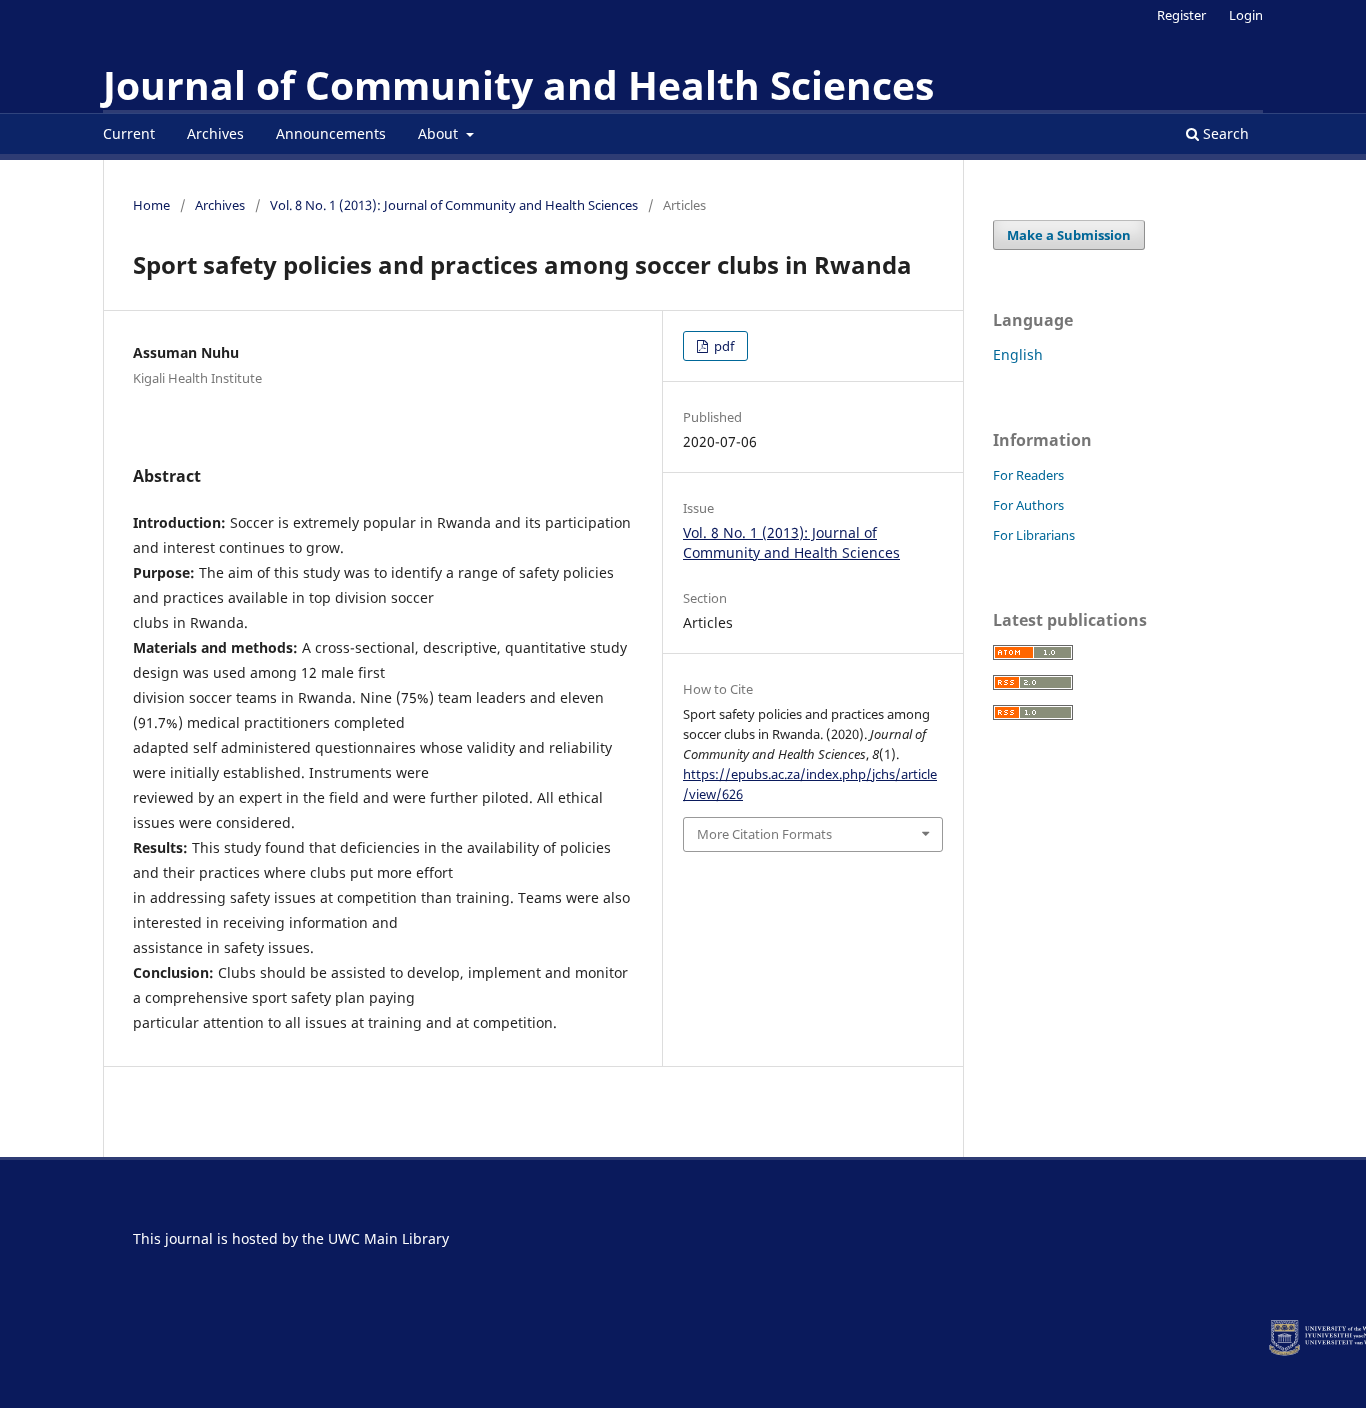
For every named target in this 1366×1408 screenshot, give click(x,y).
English (1018, 354)
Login (1246, 15)
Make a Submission (1069, 235)
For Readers (1028, 475)
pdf (722, 346)
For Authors (1028, 505)
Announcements (331, 133)
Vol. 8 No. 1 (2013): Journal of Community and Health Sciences (454, 205)
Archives (215, 133)
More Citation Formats (764, 834)
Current (129, 133)
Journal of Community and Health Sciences (518, 85)
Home (151, 205)
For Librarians (1034, 535)
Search (1224, 133)
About (440, 133)
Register (1181, 15)
